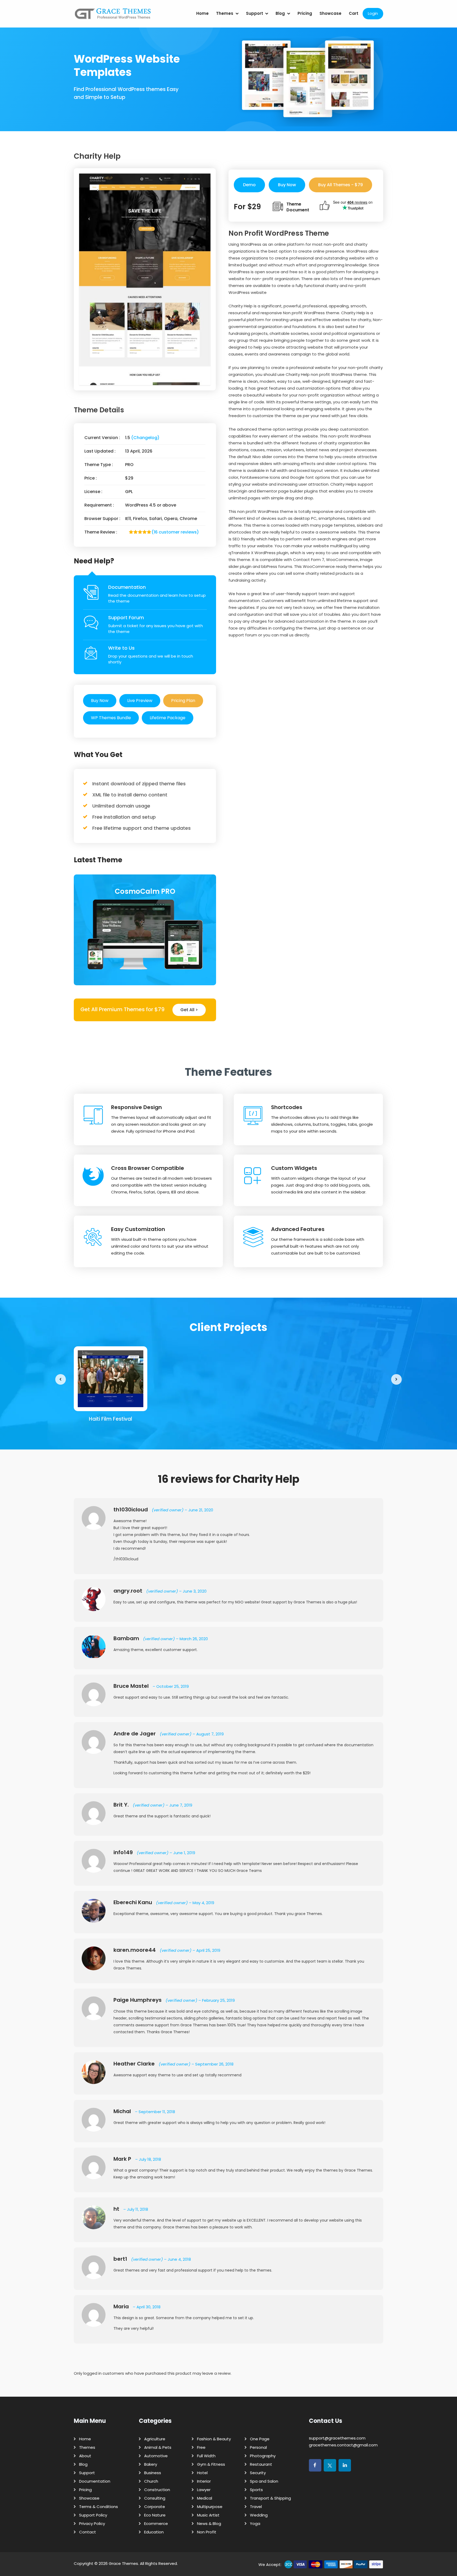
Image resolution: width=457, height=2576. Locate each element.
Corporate (155, 2507)
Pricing (305, 13)
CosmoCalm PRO (145, 891)
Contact (88, 2532)
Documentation (127, 587)
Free (201, 2447)
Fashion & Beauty (214, 2439)
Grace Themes (123, 2563)
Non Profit (207, 2532)
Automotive (156, 2456)
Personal (258, 2447)
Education (154, 2532)
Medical (205, 2498)
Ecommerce (156, 2523)
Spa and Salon (264, 2481)
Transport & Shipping (270, 2498)
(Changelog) (145, 438)
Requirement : (99, 505)
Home (202, 13)
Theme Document (298, 207)
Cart (354, 13)
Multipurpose (210, 2507)
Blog (280, 13)
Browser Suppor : (102, 519)
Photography (263, 2456)
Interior (204, 2481)
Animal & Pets (158, 2447)
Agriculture (155, 2439)
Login (373, 13)
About (85, 2456)
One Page (260, 2439)
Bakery (151, 2464)
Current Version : (102, 438)
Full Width (206, 2456)
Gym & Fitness (211, 2464)
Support (255, 13)
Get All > (189, 1010)
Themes (225, 13)
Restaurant (261, 2464)
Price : (91, 478)
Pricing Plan (183, 701)
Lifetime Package (168, 718)
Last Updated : (100, 451)
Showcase (330, 13)
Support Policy (93, 2515)
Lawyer (204, 2490)
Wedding (259, 2515)
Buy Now (100, 701)
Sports (256, 2490)
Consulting (155, 2498)
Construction (157, 2490)
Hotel (202, 2473)
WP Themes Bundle (111, 718)
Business (153, 2473)
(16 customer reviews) (175, 532)
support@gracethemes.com (337, 2438)
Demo (249, 185)
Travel (256, 2507)
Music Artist (208, 2515)
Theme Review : (101, 532)
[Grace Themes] (113, 16)
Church (151, 2481)
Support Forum (126, 617)
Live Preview (140, 701)
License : (93, 492)
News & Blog (209, 2523)
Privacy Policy (92, 2523)
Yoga (255, 2523)
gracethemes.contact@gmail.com (343, 2445)
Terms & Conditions (99, 2507)
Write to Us (121, 648)
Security (258, 2473)
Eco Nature (155, 2515)
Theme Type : (99, 465)
